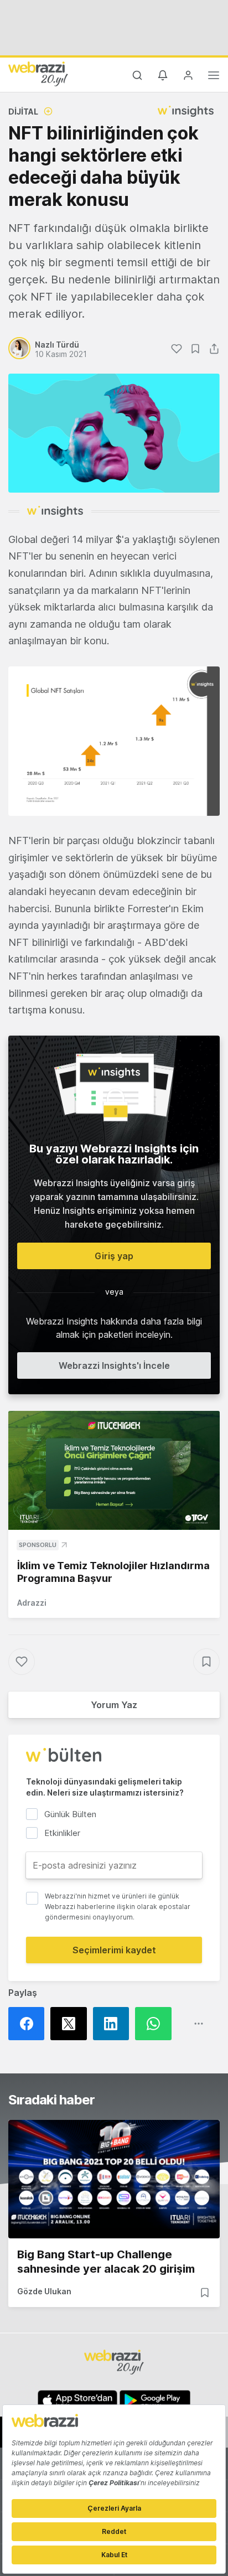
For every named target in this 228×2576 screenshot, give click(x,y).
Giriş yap (114, 1256)
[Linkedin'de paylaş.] (114, 2024)
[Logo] (38, 74)
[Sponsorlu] (114, 1470)
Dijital (23, 112)
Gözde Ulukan (44, 2291)
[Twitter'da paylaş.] (71, 2024)
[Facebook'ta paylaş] (29, 2024)
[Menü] (214, 77)
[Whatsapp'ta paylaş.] (156, 2024)
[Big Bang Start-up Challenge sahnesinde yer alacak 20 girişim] (114, 2179)
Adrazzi (32, 1603)
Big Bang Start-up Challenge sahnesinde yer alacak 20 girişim (106, 2262)
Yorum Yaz (114, 1705)
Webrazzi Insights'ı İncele (114, 1365)
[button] (114, 741)
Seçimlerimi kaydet (114, 1950)
